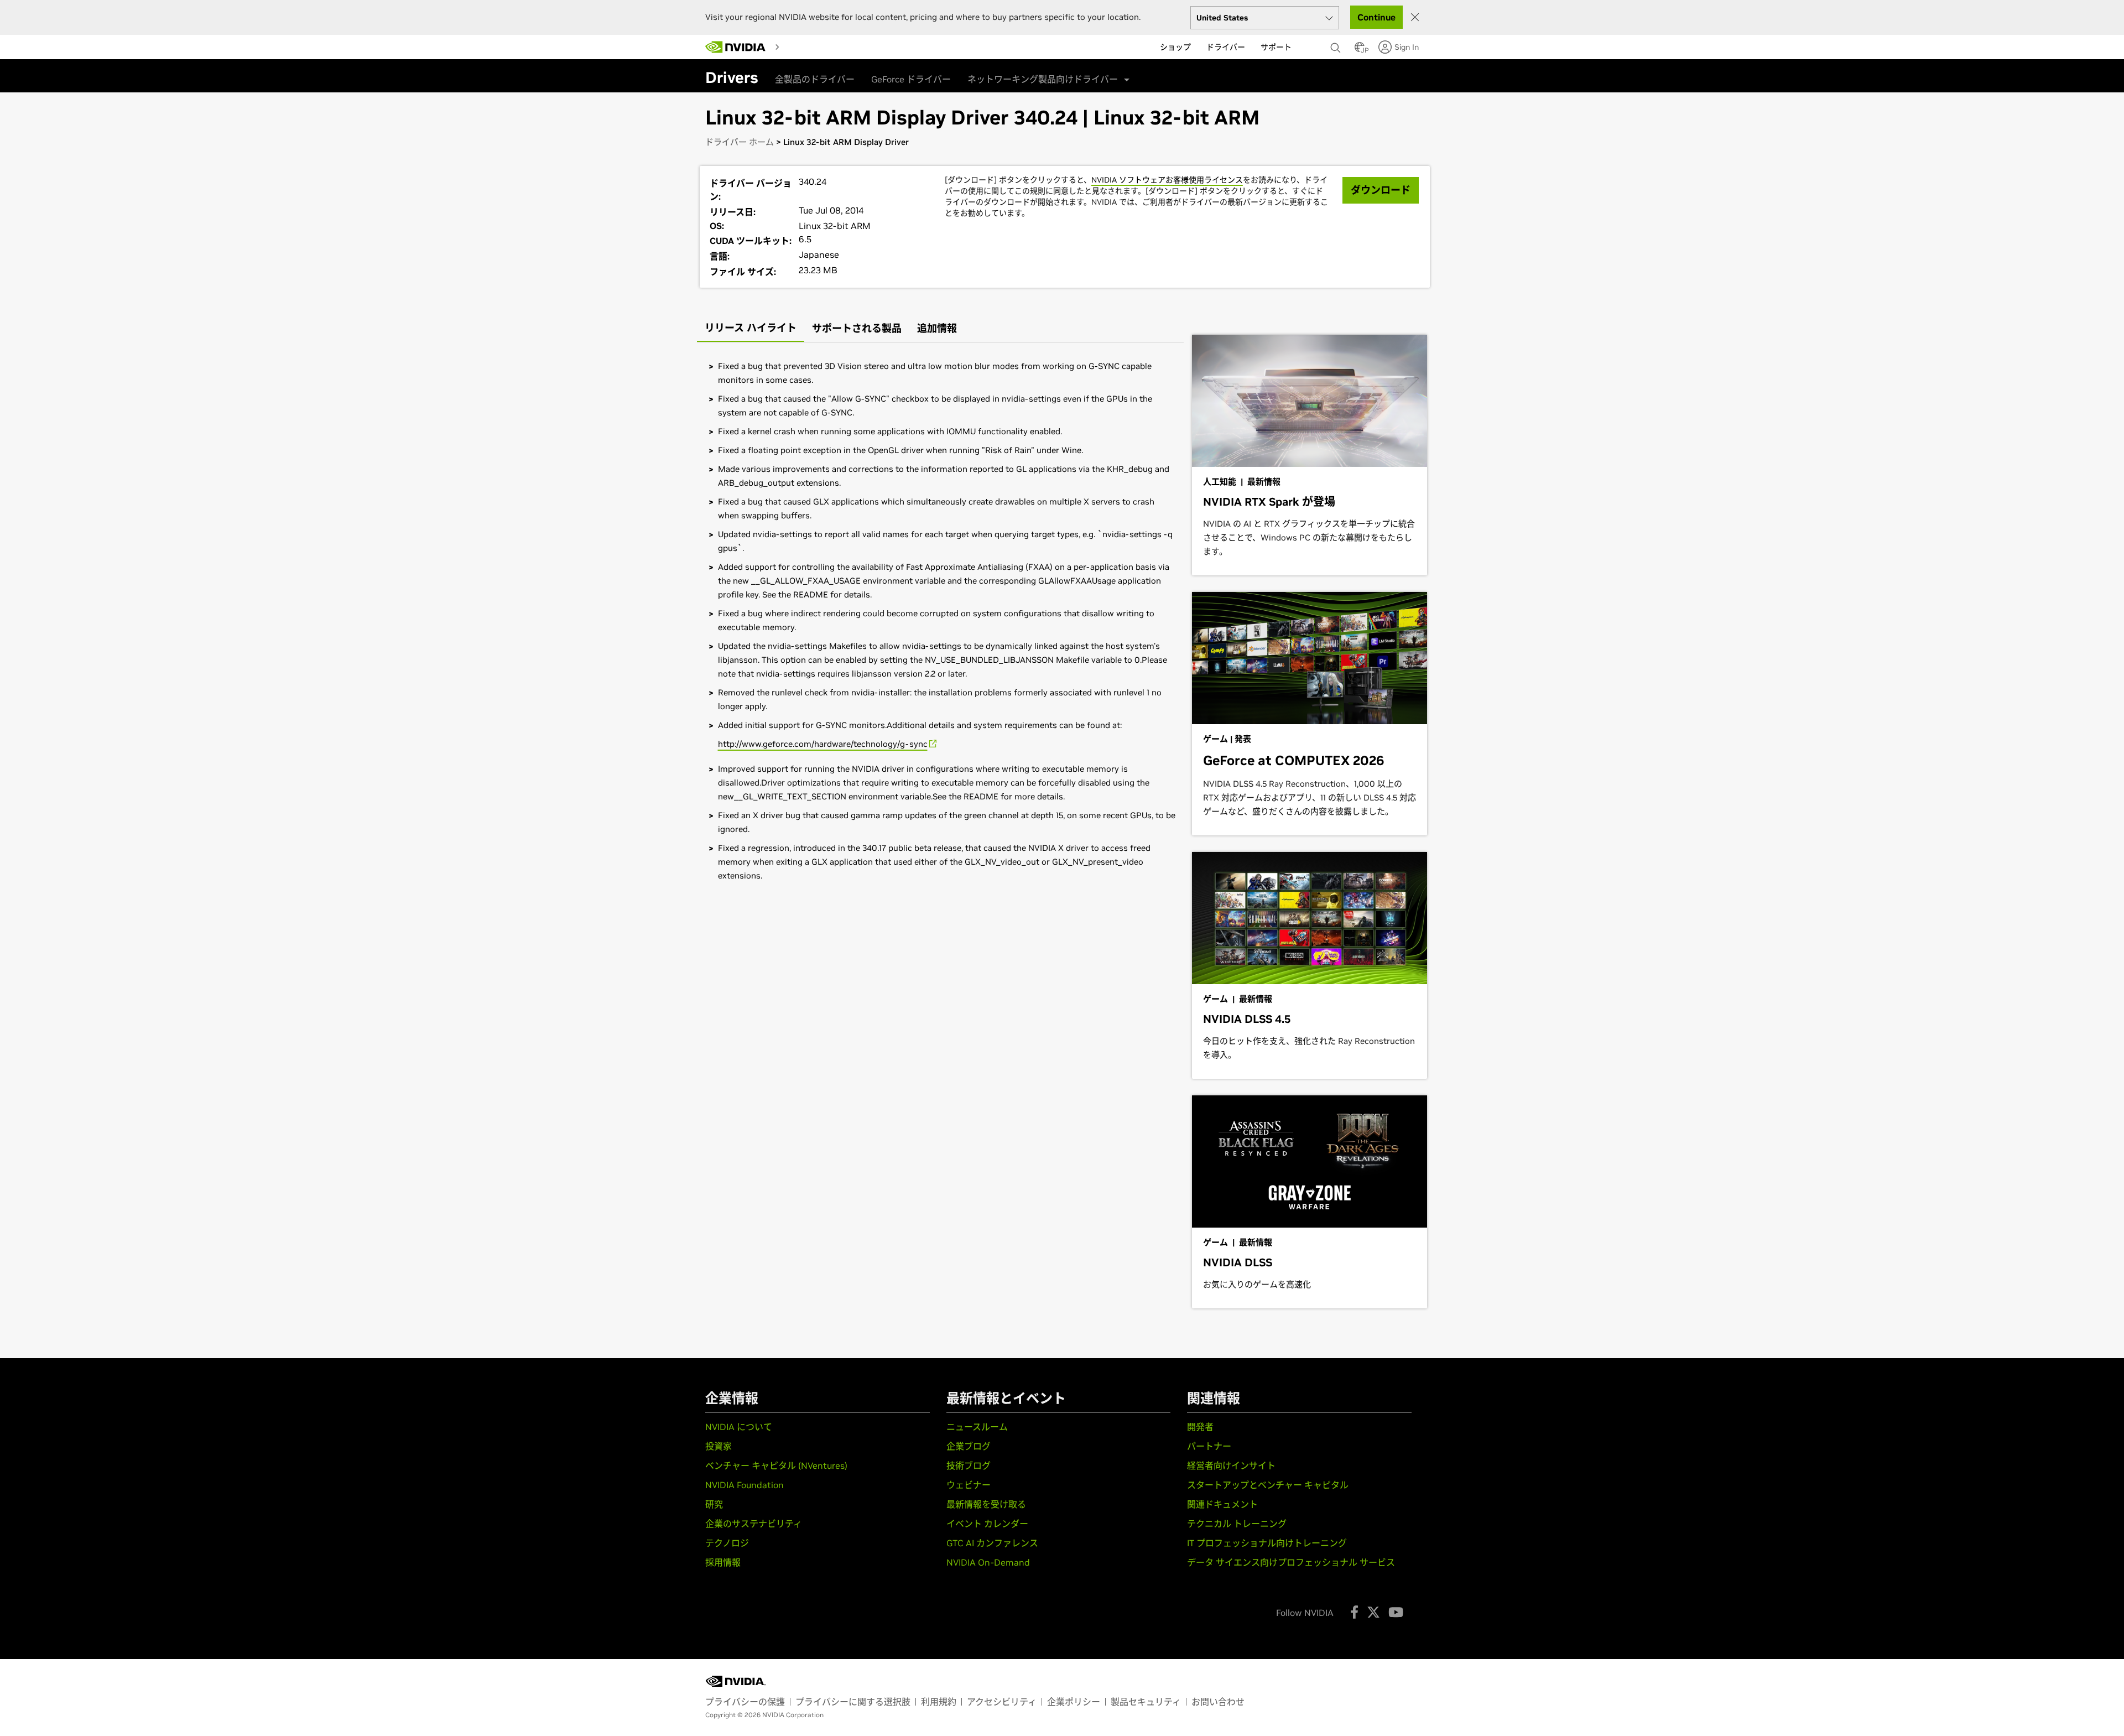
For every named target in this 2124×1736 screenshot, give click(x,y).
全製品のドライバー (815, 79)
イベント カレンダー (987, 1524)
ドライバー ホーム (740, 142)
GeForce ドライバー (911, 79)
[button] (1360, 50)
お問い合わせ (1218, 1702)
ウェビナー (969, 1485)
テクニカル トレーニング (1237, 1524)
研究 (714, 1504)
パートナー (1209, 1446)
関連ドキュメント (1222, 1504)
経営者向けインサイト (1231, 1465)
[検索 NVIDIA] (1337, 45)
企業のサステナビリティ (754, 1524)
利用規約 (939, 1702)
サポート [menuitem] (1276, 47)
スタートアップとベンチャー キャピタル (1268, 1485)
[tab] (751, 329)
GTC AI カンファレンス (992, 1543)
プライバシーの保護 (745, 1702)
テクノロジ (727, 1543)
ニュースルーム (977, 1427)
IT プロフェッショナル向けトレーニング (1267, 1543)
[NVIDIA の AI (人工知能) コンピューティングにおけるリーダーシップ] (736, 47)
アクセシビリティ (1002, 1702)
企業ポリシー (1074, 1702)
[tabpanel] (940, 621)
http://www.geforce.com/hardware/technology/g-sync (823, 744)
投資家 (719, 1446)
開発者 (1200, 1427)
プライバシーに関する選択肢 (853, 1702)
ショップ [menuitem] (1175, 47)
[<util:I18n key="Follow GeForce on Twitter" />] (1373, 1612)
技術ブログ (969, 1465)
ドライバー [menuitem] (1226, 47)
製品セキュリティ (1146, 1702)
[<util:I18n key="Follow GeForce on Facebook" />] (1354, 1612)
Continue (1376, 17)
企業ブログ (969, 1446)
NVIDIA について (739, 1427)
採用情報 (723, 1562)
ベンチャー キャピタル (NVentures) (776, 1465)
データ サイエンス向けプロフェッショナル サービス (1291, 1562)
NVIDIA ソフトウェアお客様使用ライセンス (1167, 180)
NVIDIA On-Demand (988, 1562)
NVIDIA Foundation (745, 1485)
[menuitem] (794, 46)
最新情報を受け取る (986, 1504)
